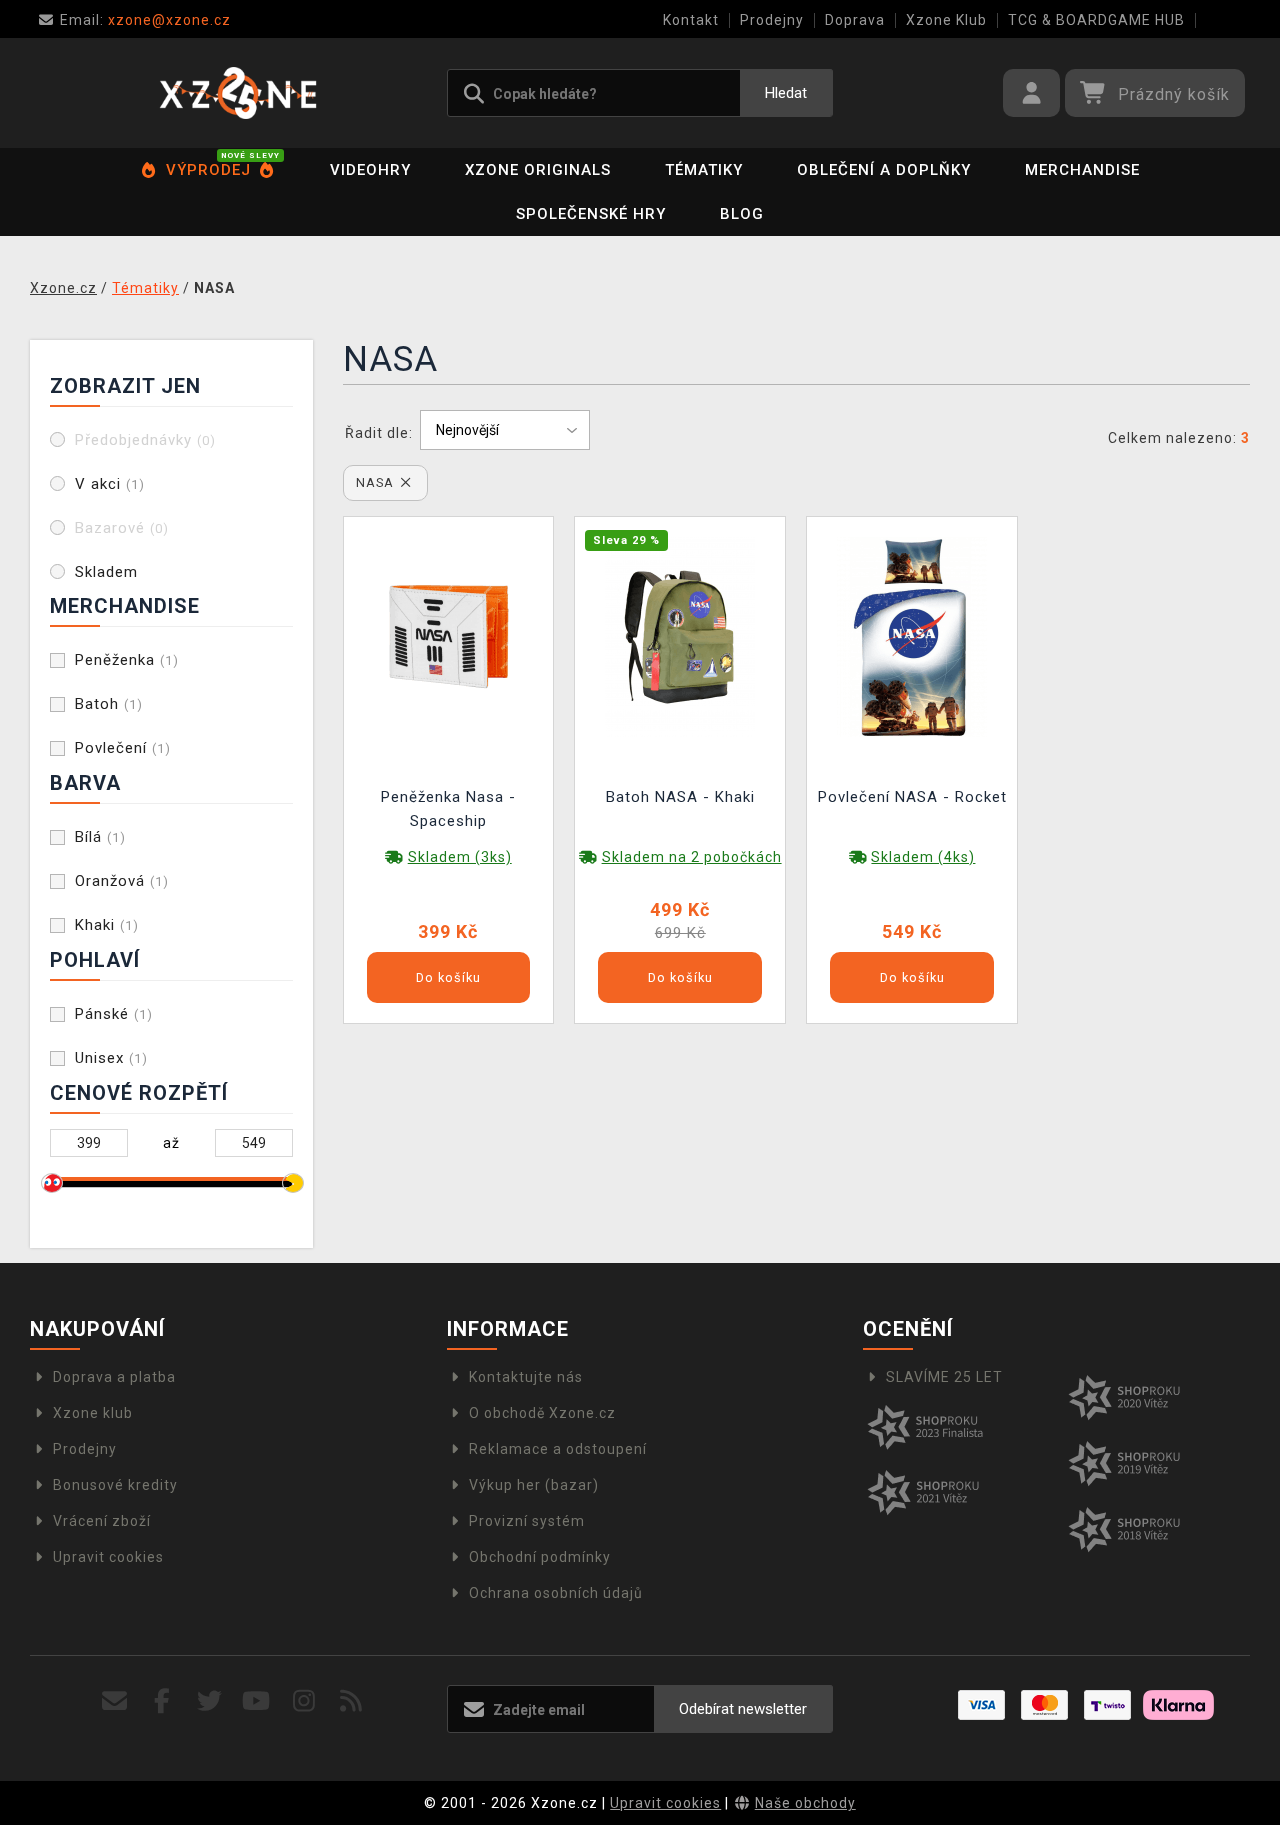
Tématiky (704, 170)
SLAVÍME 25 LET (944, 1377)
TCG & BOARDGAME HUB (1096, 20)
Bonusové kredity (115, 1485)
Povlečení (123, 748)
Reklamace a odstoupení (558, 1449)
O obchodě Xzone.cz (542, 1413)
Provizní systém (527, 1521)
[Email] (115, 1701)
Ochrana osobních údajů (556, 1593)
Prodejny (772, 20)
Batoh (109, 704)
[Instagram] (304, 1701)
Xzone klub (93, 1413)
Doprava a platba (114, 1377)
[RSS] (351, 1701)
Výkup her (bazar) (534, 1485)
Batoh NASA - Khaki (680, 797)
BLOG (742, 214)
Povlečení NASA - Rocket (912, 797)
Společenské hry (591, 214)
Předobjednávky (145, 440)
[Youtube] (256, 1701)
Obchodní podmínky (540, 1557)
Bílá (100, 837)
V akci (110, 484)
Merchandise (1082, 170)
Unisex (111, 1058)
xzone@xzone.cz (145, 20)
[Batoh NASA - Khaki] (680, 635)
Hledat (786, 93)
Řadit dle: (379, 433)
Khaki (107, 925)
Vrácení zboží (102, 1521)
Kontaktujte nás (526, 1377)
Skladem (106, 572)
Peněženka (127, 660)
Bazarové (122, 528)
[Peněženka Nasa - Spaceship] (448, 635)
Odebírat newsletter (743, 1709)
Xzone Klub (946, 20)
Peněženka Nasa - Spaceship (448, 809)
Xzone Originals (538, 170)
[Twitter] (209, 1701)
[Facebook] (162, 1701)
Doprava (855, 20)
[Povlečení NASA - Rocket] (912, 635)
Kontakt (691, 20)
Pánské (114, 1014)
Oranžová (122, 881)
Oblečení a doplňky (884, 170)
